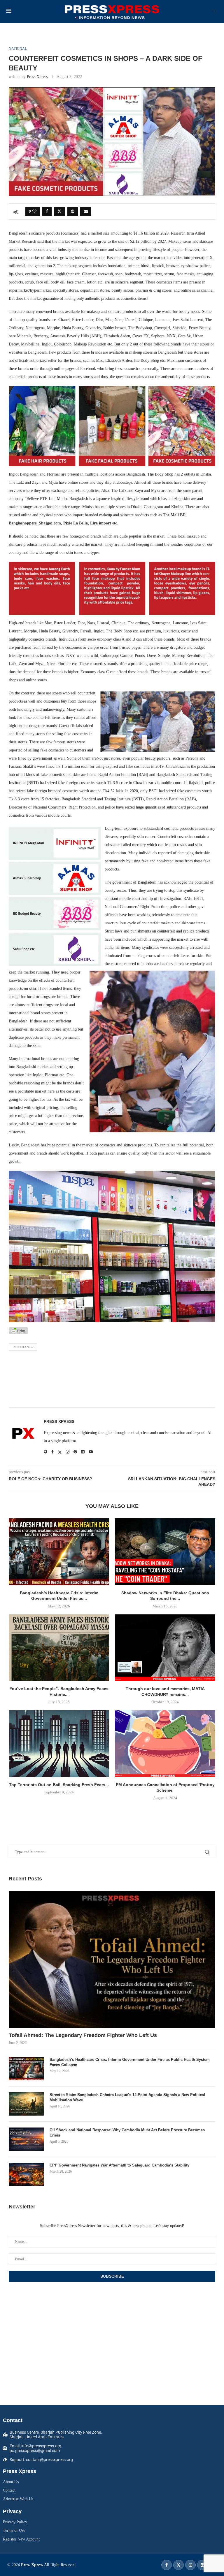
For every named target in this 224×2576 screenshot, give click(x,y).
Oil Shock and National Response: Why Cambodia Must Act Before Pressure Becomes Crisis (127, 2133)
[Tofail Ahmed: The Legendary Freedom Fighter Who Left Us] (112, 1960)
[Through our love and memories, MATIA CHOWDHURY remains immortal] (165, 1648)
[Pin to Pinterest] (73, 212)
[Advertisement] (112, 1381)
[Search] (215, 12)
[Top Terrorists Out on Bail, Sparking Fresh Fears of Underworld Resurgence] (59, 1743)
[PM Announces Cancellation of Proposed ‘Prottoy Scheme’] (165, 1743)
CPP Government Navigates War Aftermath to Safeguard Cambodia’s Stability (119, 2165)
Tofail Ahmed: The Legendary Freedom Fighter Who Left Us (83, 2035)
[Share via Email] (86, 212)
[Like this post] (34, 212)
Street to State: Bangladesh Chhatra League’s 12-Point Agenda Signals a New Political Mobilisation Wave (127, 2097)
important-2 (23, 1347)
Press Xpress (37, 77)
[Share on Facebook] (47, 212)
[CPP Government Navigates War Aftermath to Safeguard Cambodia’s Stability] (26, 2174)
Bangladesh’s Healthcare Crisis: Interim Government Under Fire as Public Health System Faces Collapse (130, 2062)
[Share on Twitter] (60, 212)
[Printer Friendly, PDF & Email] (18, 1330)
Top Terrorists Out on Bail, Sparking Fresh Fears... (59, 1785)
